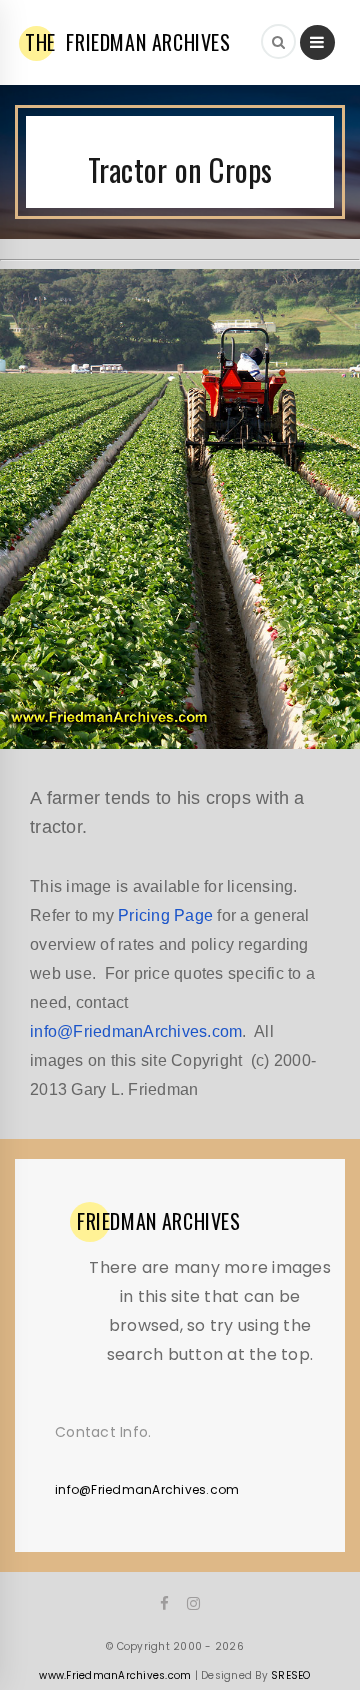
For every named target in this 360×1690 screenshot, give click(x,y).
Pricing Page (165, 915)
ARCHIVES (159, 1221)
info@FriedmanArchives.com (136, 1031)
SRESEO (291, 1675)
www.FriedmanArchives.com (115, 1675)
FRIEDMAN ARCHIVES (128, 42)
